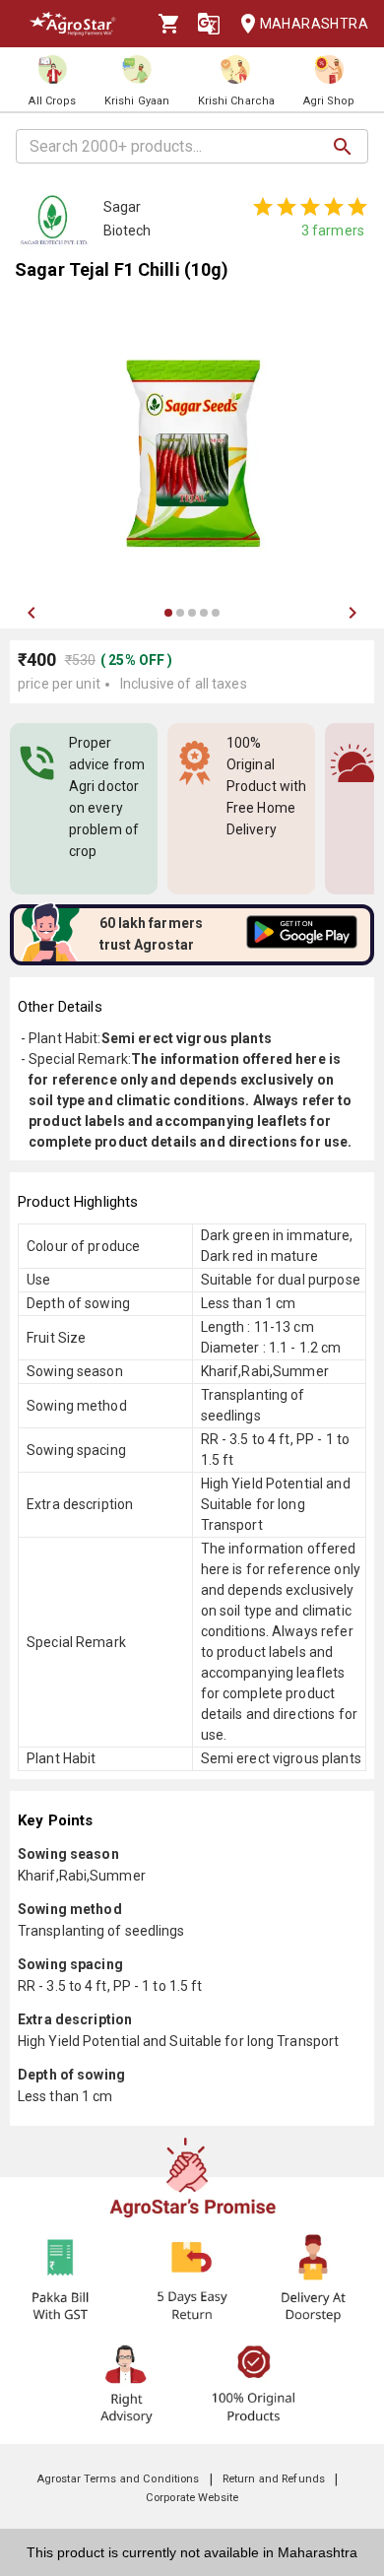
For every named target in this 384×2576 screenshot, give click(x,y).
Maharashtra (314, 24)
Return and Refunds (274, 2479)
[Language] (209, 24)
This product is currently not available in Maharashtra (192, 2552)
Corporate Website (192, 2498)
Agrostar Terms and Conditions (118, 2479)
